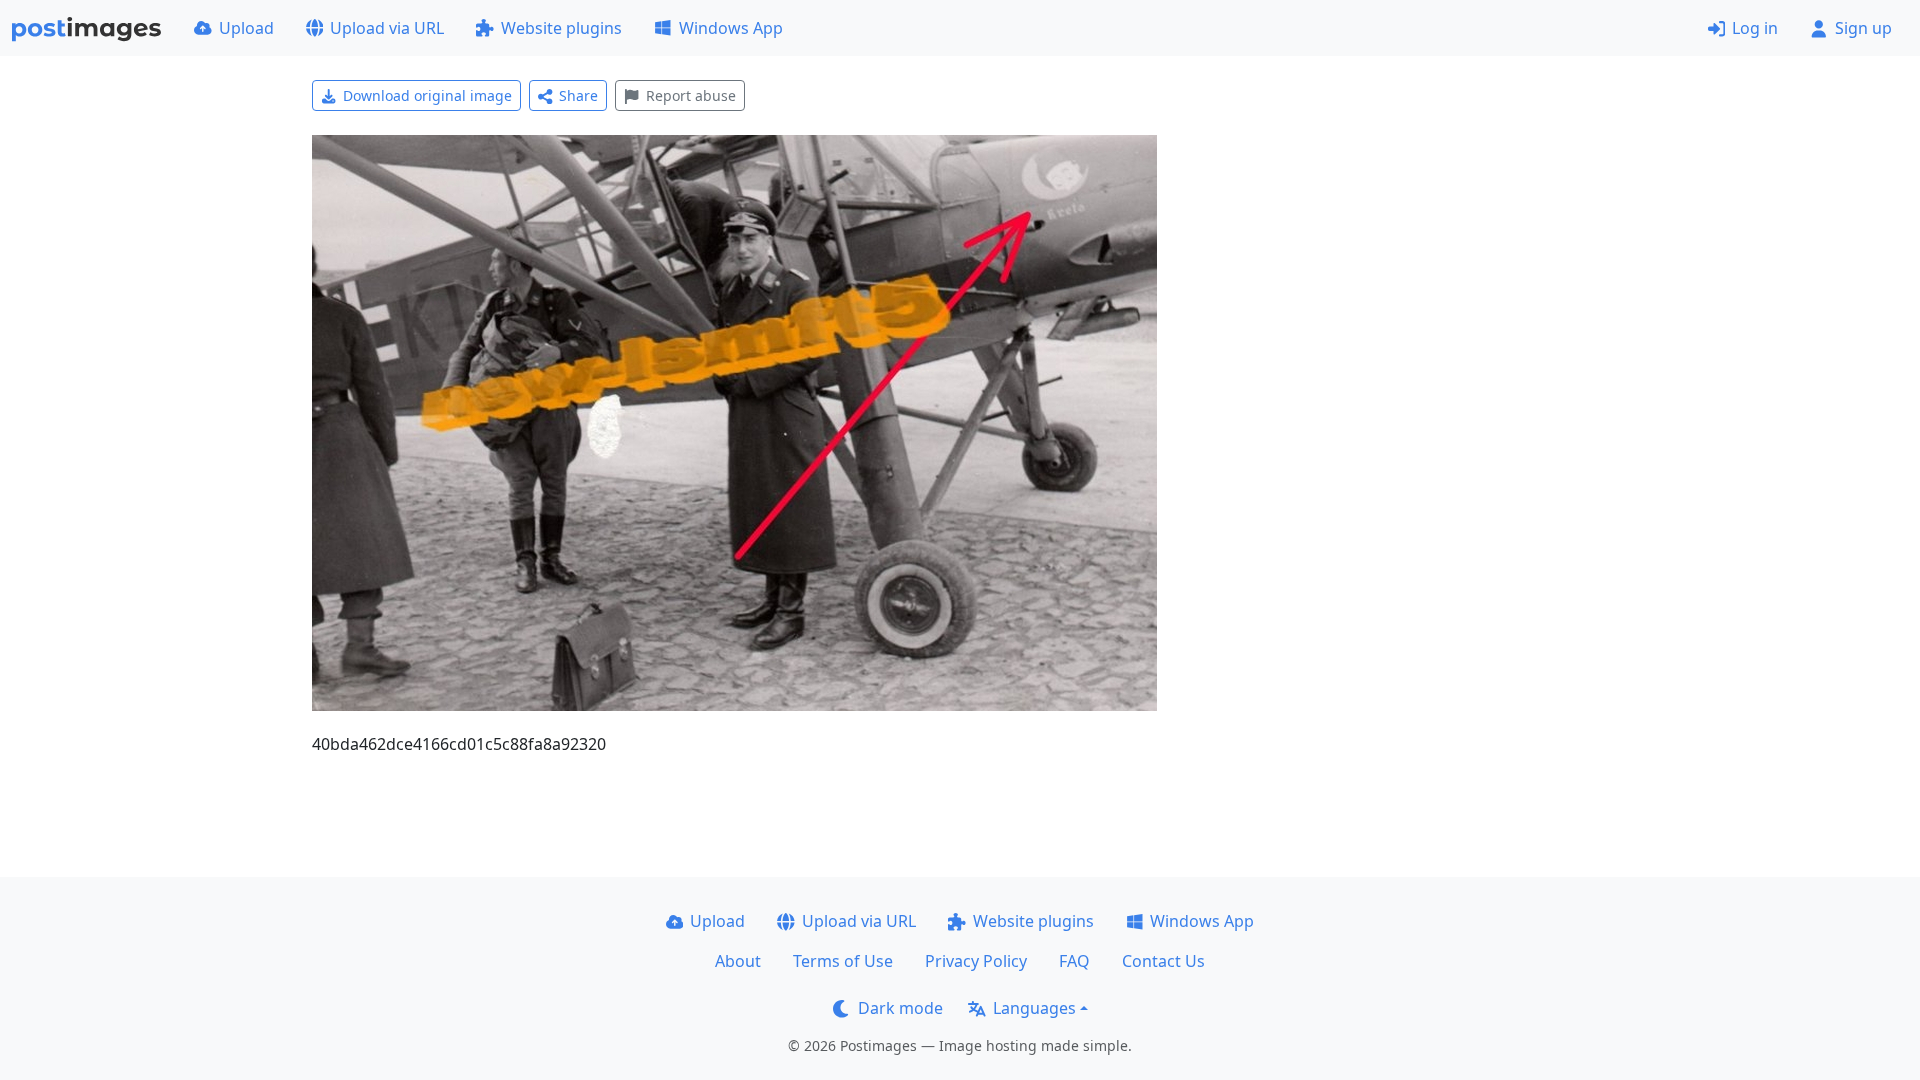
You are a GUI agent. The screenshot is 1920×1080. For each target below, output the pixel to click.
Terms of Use (843, 961)
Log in (1755, 28)
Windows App (731, 28)
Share (578, 95)
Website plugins (561, 28)
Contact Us (1163, 961)
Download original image (427, 95)
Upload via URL (387, 28)
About (738, 961)
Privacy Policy (976, 961)
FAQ (1074, 961)
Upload (246, 28)
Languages (1034, 1008)
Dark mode (900, 1008)
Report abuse (691, 95)
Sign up (1863, 28)
